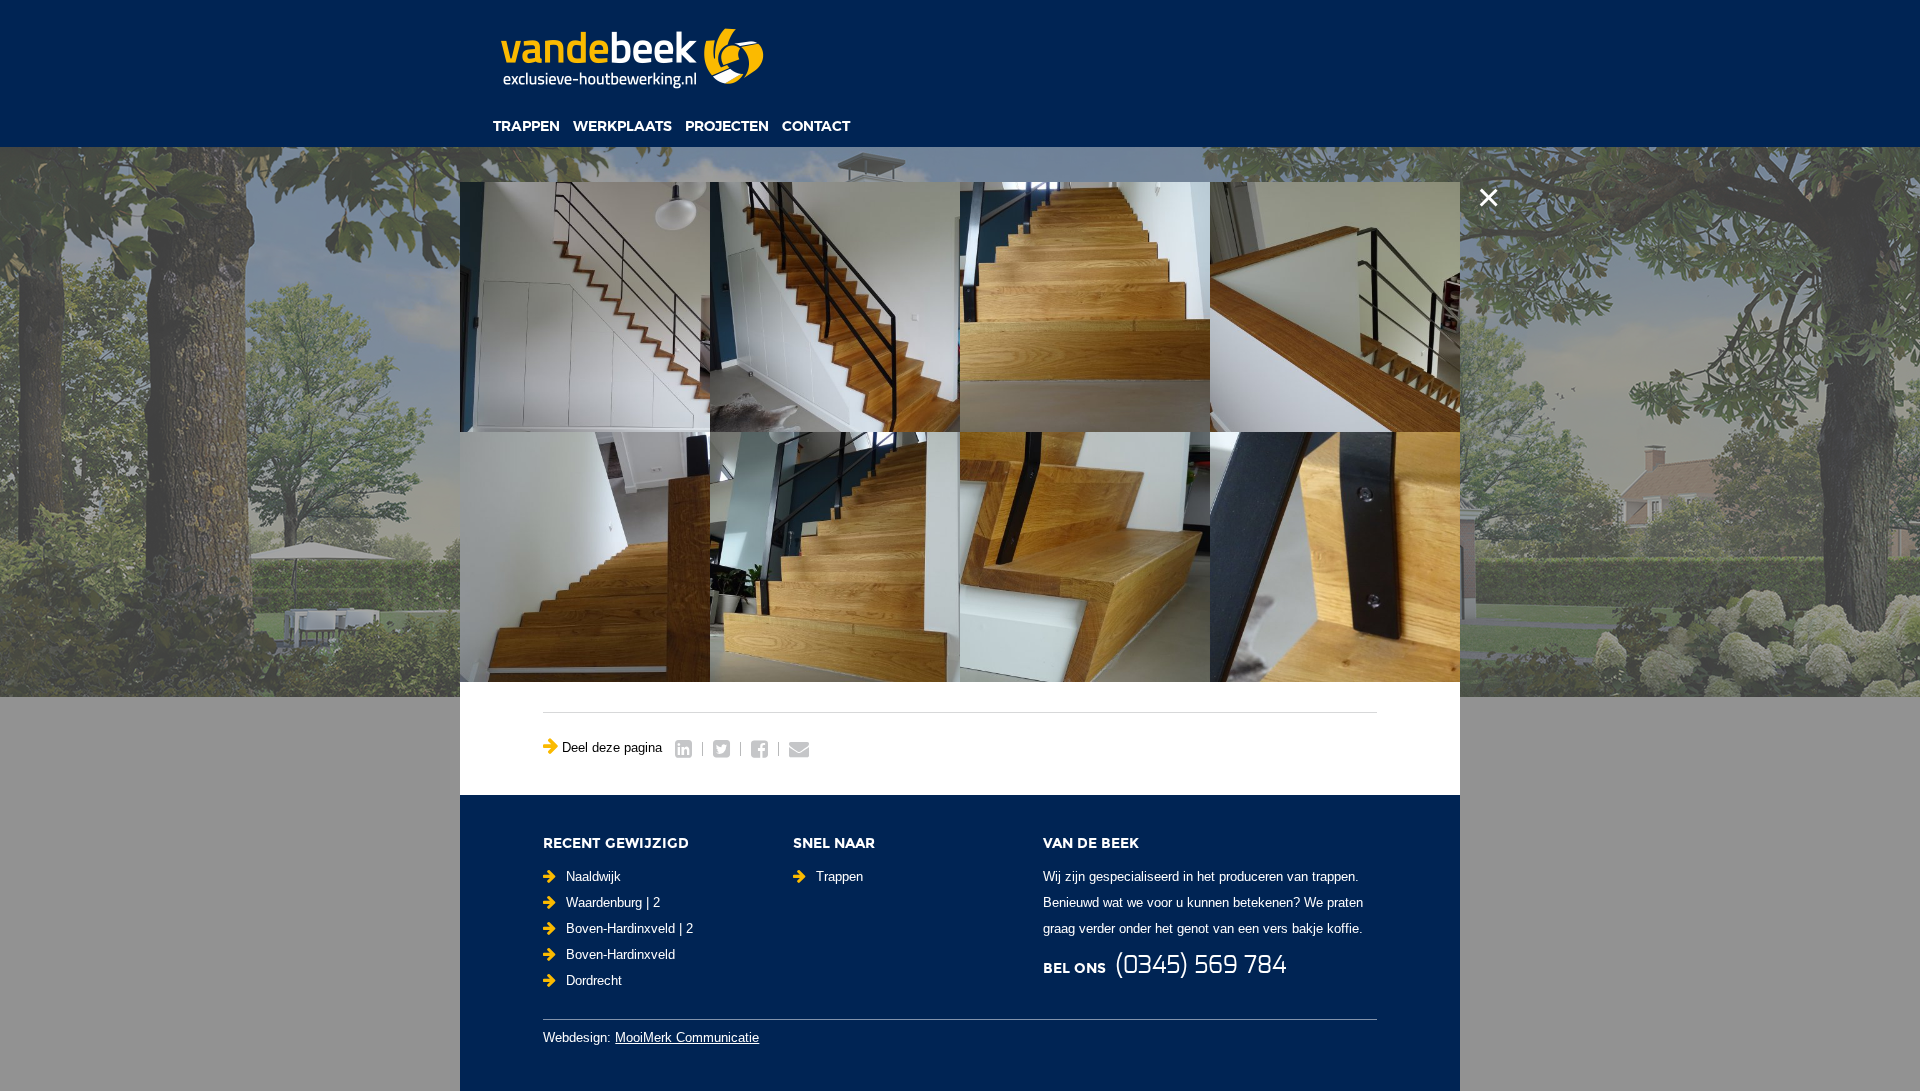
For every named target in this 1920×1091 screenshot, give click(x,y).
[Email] (799, 749)
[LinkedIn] (683, 749)
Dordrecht (594, 980)
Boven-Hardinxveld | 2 (629, 928)
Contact (816, 126)
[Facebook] (759, 749)
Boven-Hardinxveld (620, 954)
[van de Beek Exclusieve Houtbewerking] (631, 57)
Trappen (526, 126)
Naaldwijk (593, 876)
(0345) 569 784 (1200, 966)
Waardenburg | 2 (613, 902)
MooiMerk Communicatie (687, 1037)
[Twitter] (721, 749)
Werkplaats (622, 126)
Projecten (727, 126)
